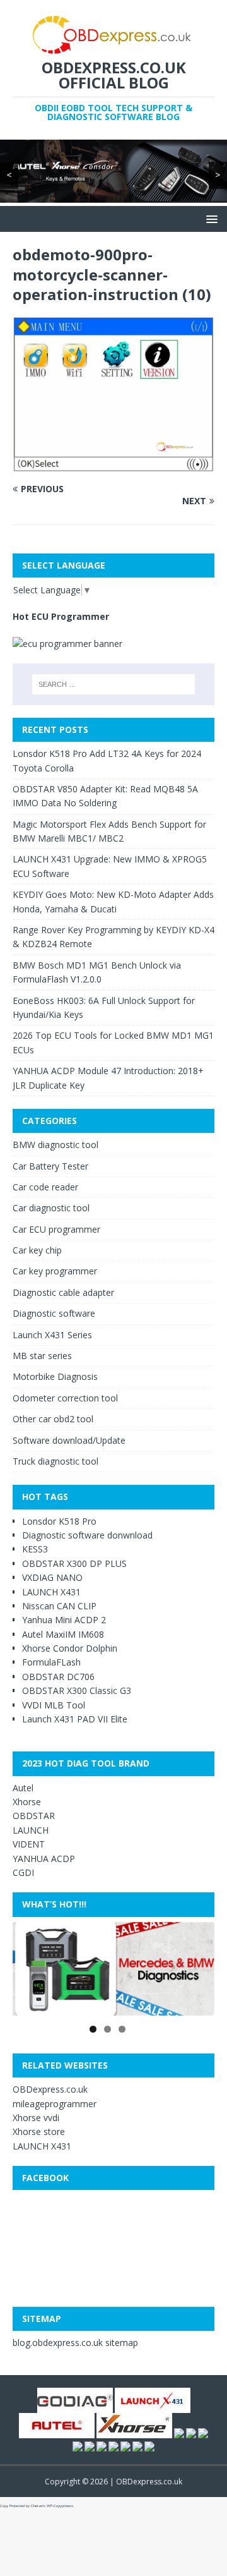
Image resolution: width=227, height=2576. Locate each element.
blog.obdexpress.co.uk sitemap (75, 2343)
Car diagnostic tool (51, 1208)
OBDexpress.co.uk (50, 2089)
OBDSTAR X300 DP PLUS (74, 1563)
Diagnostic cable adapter (63, 1292)
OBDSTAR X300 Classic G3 (77, 1690)
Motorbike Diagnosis (55, 1376)
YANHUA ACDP (44, 1859)
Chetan (37, 2506)
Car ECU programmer (56, 1229)
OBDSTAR (34, 1816)
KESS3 (35, 1549)
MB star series (42, 1356)
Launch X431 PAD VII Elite (75, 1719)
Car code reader (45, 1187)
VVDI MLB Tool (54, 1705)
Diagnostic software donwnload (87, 1535)
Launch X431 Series (52, 1335)
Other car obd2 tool (53, 1419)
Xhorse (27, 1802)
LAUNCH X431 (51, 1592)
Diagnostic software (54, 1313)
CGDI (23, 1872)
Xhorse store (39, 2132)
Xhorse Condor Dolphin (70, 1648)
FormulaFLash (51, 1662)
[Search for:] (113, 684)
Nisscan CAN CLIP (59, 1606)
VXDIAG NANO (52, 1577)
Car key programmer (55, 1271)
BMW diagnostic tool (55, 1145)
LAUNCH (31, 1830)
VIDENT (29, 1844)
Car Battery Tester (50, 1166)
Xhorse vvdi (36, 2118)
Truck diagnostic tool (55, 1461)
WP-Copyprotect (60, 2506)
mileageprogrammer (55, 2104)
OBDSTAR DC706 (58, 1677)
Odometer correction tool (65, 1398)
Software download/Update (69, 1440)
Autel (23, 1788)
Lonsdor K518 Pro (59, 1521)
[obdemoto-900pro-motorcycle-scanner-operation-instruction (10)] (113, 464)
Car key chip (37, 1250)
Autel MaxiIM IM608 (63, 1634)
